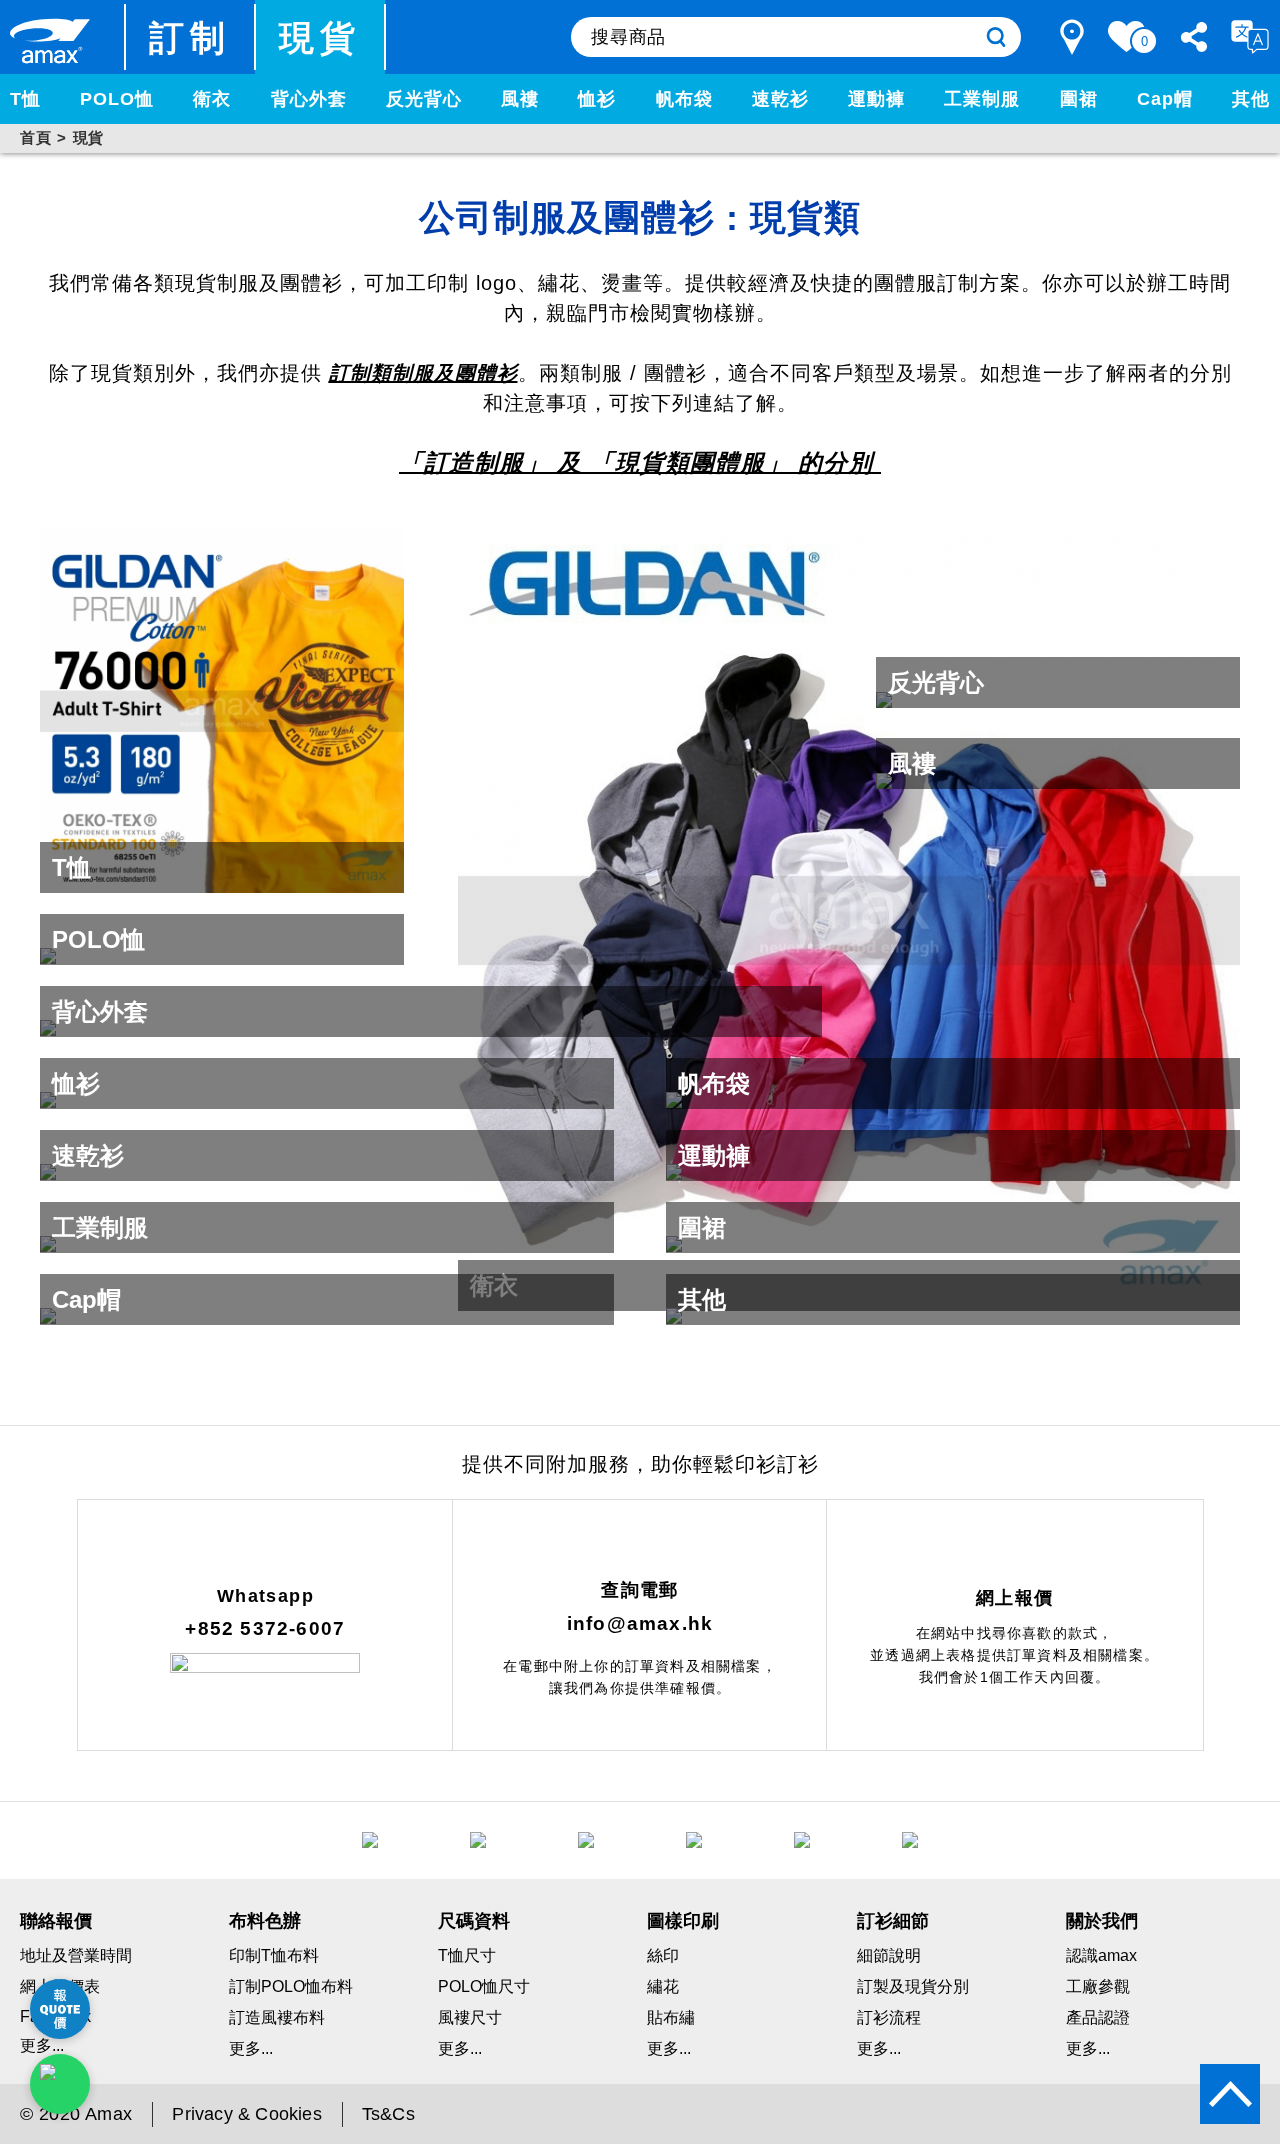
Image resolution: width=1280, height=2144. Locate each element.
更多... (251, 2048)
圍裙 (1079, 99)
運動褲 (876, 99)
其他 (1251, 99)
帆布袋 (684, 99)
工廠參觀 (1098, 1986)
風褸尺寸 (470, 2017)
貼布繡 (671, 2017)
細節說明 (889, 1955)
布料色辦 (265, 1921)
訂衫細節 (893, 1921)
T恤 (25, 99)
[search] (996, 37)
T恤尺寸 (467, 1955)
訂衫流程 (889, 2017)
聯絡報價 (56, 1921)
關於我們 (1102, 1921)
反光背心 (424, 99)
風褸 (520, 99)
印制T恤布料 (274, 1955)
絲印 (663, 1955)
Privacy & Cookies (246, 2114)
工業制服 (982, 99)
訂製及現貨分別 (913, 1986)
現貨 (320, 37)
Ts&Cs (388, 2114)
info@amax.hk (640, 1623)
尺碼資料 (474, 1921)
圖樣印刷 (683, 1921)
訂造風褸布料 (277, 2017)
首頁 (35, 137)
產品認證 (1098, 2017)
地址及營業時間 (76, 1955)
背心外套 (309, 99)
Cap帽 (1165, 99)
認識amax (1101, 1955)
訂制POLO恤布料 (291, 1986)
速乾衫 (780, 99)
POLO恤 (117, 99)
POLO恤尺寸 (484, 1986)
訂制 (190, 37)
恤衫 (597, 99)
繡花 (663, 1986)
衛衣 (212, 99)
